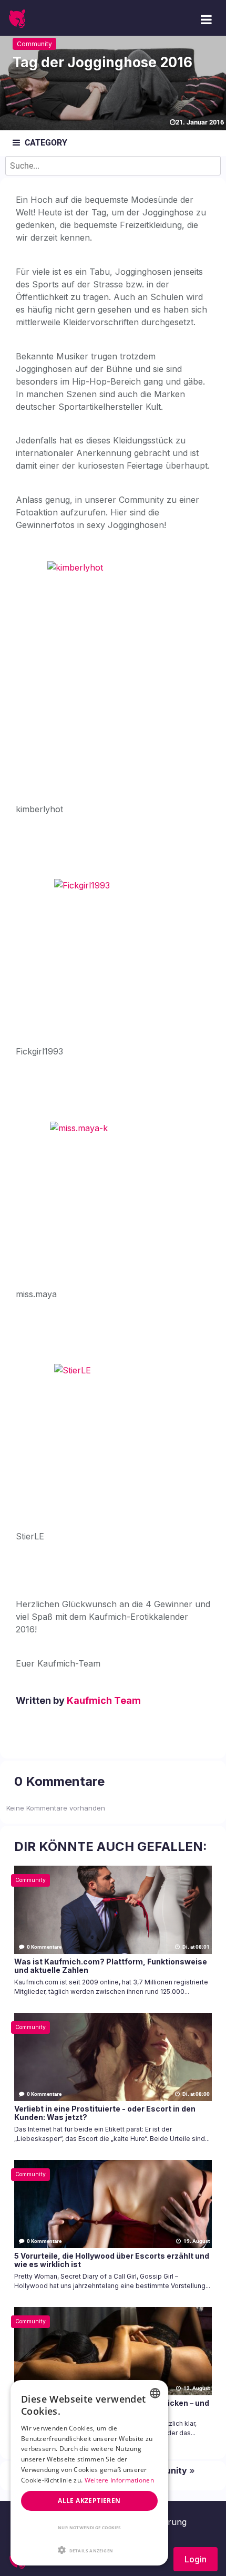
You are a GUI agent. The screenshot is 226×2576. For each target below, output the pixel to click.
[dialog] (89, 2473)
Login (196, 2559)
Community (34, 44)
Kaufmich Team (104, 1700)
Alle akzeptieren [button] (89, 2501)
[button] (89, 2550)
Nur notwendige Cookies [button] (89, 2527)
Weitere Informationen (119, 2480)
